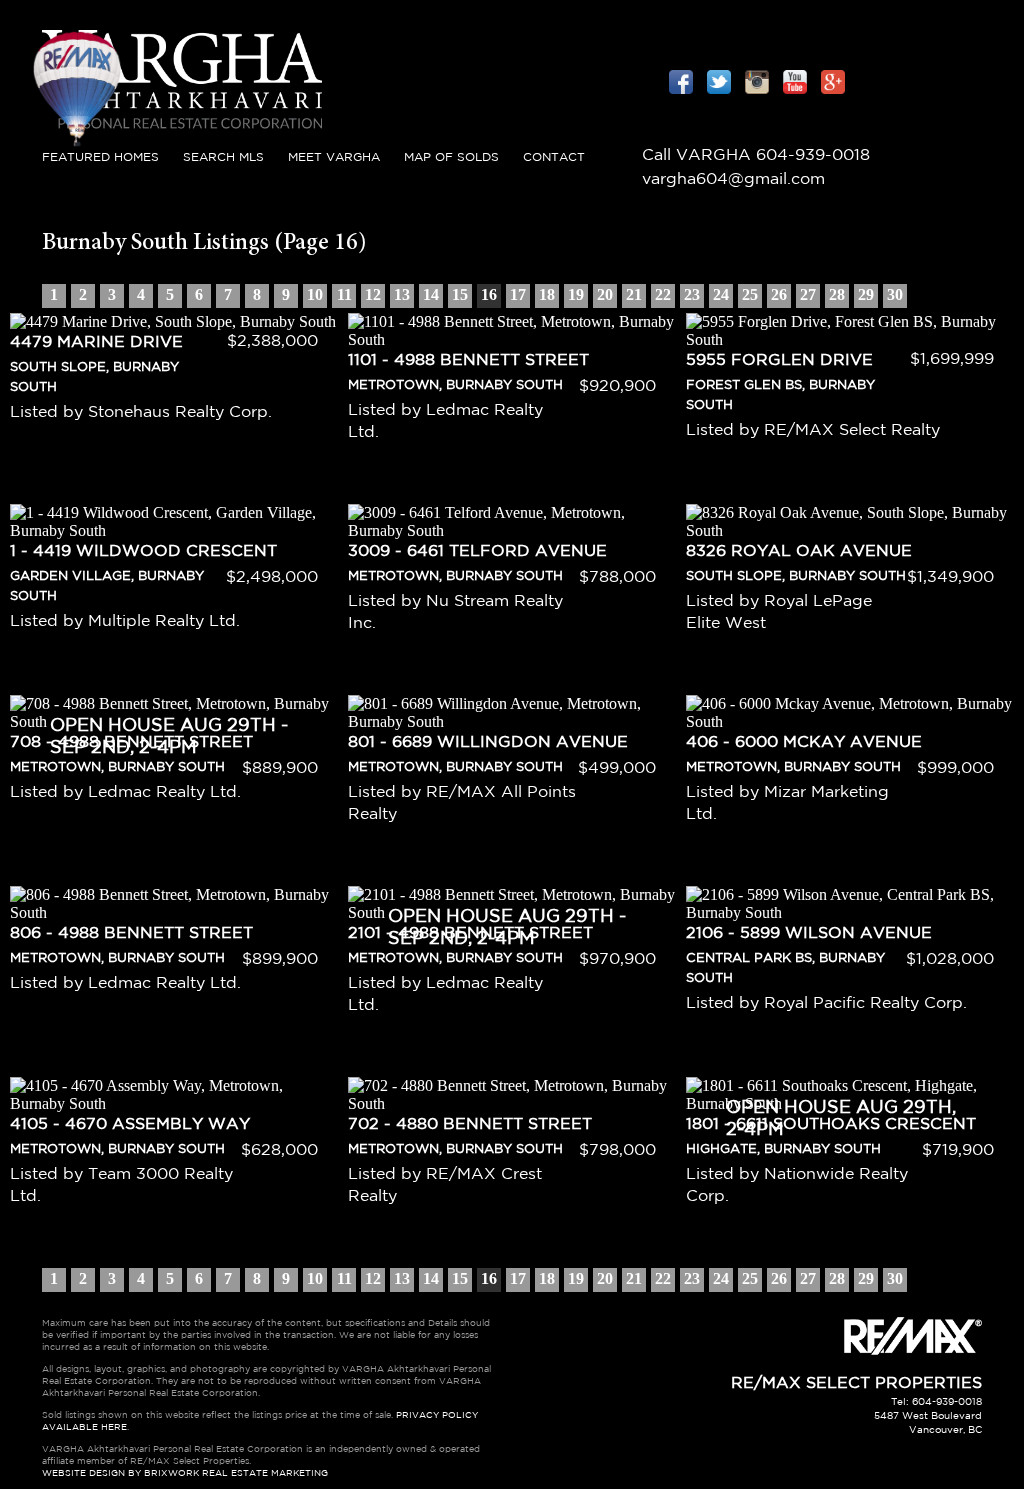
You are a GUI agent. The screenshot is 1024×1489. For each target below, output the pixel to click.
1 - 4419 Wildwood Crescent (143, 551)
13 (402, 294)
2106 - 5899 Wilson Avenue (809, 933)
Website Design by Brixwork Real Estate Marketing (185, 1473)
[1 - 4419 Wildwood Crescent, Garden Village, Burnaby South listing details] (174, 522)
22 (663, 294)
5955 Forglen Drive (779, 360)
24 (721, 294)
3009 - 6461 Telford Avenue (477, 551)
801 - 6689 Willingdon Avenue (488, 742)
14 (431, 294)
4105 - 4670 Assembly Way (130, 1124)
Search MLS (223, 157)
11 (344, 294)
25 (750, 294)
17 (518, 294)
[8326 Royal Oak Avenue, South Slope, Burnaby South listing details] (850, 522)
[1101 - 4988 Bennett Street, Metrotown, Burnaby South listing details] (512, 331)
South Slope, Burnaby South (796, 576)
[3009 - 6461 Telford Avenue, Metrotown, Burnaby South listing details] (512, 522)
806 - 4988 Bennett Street (131, 933)
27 (808, 294)
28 (837, 294)
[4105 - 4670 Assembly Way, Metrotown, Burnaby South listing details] (174, 1095)
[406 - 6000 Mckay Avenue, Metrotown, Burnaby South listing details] (850, 713)
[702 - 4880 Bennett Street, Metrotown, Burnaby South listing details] (512, 1095)
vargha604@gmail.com (733, 179)
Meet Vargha (334, 157)
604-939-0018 (813, 155)
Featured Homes (100, 157)
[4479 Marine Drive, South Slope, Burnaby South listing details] (174, 322)
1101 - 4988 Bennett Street (468, 360)
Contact (554, 157)
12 (373, 294)
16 (489, 294)
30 (895, 294)
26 (779, 294)
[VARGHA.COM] (182, 134)
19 (576, 294)
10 (315, 294)
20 (605, 294)
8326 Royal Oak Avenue (799, 551)
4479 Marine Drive (96, 342)
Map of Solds (451, 157)
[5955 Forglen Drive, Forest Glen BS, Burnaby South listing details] (850, 331)
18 (547, 294)
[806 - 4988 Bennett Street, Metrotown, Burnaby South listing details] (174, 904)
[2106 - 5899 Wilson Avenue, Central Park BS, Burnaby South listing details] (850, 904)
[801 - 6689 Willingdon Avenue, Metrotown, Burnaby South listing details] (512, 713)
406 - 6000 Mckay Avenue (804, 742)
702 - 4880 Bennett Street (470, 1124)
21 (634, 294)
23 (692, 294)
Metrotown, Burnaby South (455, 385)
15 (460, 294)
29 (866, 294)
